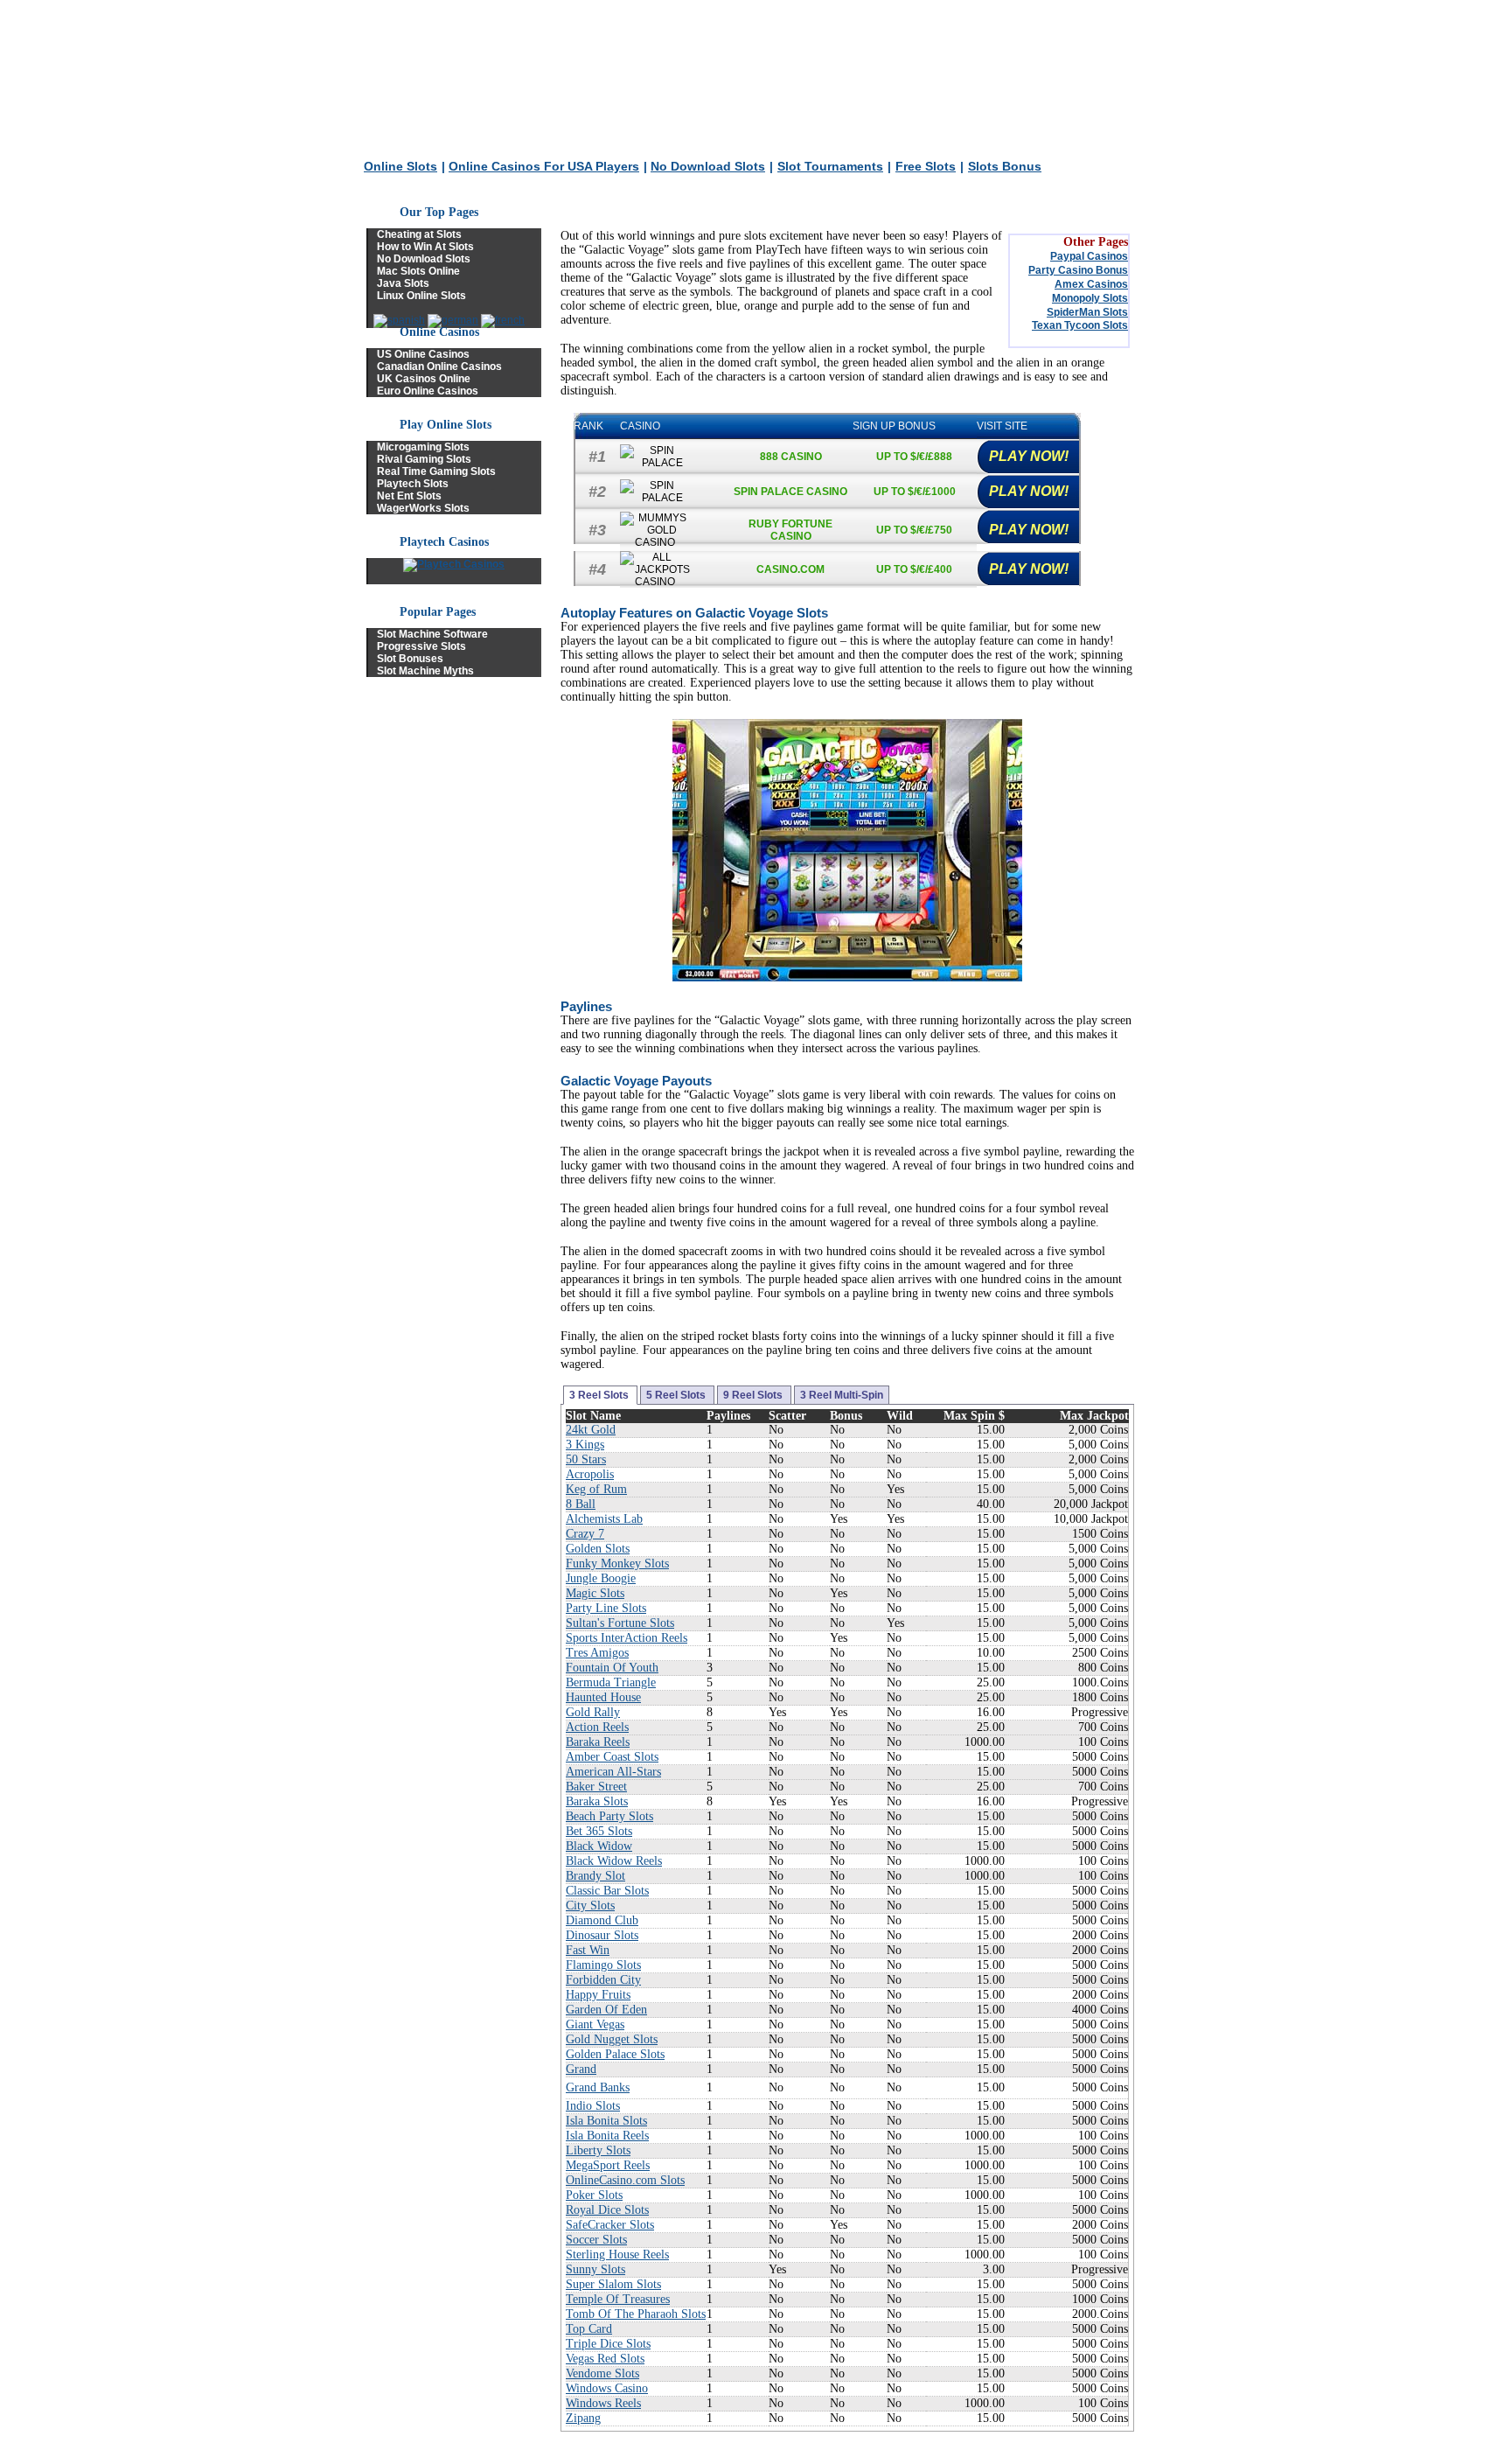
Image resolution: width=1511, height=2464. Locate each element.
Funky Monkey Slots (617, 1564)
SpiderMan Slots (1087, 312)
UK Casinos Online (424, 379)
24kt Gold (591, 1430)
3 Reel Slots (600, 1395)
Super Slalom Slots (613, 2284)
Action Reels (597, 1727)
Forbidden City (603, 1980)
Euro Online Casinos (428, 391)
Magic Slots (595, 1593)
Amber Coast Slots (612, 1757)
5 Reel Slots (677, 1395)
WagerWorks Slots (423, 508)
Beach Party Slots (609, 1816)
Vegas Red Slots (605, 2359)
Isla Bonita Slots (606, 2121)
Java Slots (403, 283)
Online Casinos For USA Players (544, 166)
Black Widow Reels (614, 1861)
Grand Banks (598, 2087)
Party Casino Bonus (1078, 270)
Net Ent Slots (409, 496)
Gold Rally (593, 1712)
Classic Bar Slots (607, 1891)
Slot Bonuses (410, 659)
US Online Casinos (423, 354)
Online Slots (400, 166)
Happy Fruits (598, 1995)
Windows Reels (603, 2403)
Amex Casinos (1091, 284)
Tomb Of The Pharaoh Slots (636, 2314)
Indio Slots (593, 2106)
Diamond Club (602, 1920)
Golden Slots (598, 1549)
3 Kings (585, 1445)
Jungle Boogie (601, 1578)
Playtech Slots (413, 484)
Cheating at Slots (419, 234)
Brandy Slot (595, 1876)
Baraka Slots (597, 1801)
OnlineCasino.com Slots (625, 2180)
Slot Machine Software (432, 634)
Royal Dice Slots (607, 2210)
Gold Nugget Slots (612, 2039)
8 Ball (581, 1504)
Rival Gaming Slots (424, 459)
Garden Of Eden (606, 2010)
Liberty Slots (598, 2150)
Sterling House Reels (617, 2255)
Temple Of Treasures (618, 2299)
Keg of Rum (596, 1489)
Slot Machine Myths (425, 671)
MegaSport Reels (608, 2165)
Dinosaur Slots (602, 1935)
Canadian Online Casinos (439, 366)
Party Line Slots (606, 1608)
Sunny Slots (595, 2269)
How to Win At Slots (425, 247)
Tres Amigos (597, 1653)
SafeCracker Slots (610, 2225)
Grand (581, 2069)
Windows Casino (607, 2388)
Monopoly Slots (1090, 298)
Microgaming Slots (423, 447)
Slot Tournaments (830, 166)
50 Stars (586, 1459)
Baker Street (596, 1787)
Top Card (589, 2329)
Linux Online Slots (421, 296)
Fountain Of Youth (612, 1668)
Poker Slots (594, 2195)
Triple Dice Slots (608, 2344)
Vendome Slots (602, 2373)
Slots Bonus (1005, 166)
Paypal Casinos (1089, 256)
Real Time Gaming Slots (436, 471)
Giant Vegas (595, 2024)
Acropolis (590, 1474)
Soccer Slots (596, 2240)
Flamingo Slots (603, 1965)
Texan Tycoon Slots (1080, 325)
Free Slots (926, 166)
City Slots (590, 1906)
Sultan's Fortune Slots (620, 1623)
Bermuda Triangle (611, 1682)
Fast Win (588, 1950)
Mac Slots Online (418, 271)
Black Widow (599, 1846)
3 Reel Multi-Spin (842, 1395)
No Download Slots (708, 166)
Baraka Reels (598, 1742)
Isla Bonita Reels (607, 2136)
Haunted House (603, 1697)
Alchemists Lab (604, 1519)
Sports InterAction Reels (627, 1638)
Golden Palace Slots (615, 2054)
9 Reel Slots (754, 1395)
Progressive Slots (421, 646)
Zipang (583, 2418)
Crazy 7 (585, 1534)
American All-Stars (613, 1772)
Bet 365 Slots (599, 1831)
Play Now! (1029, 456)
